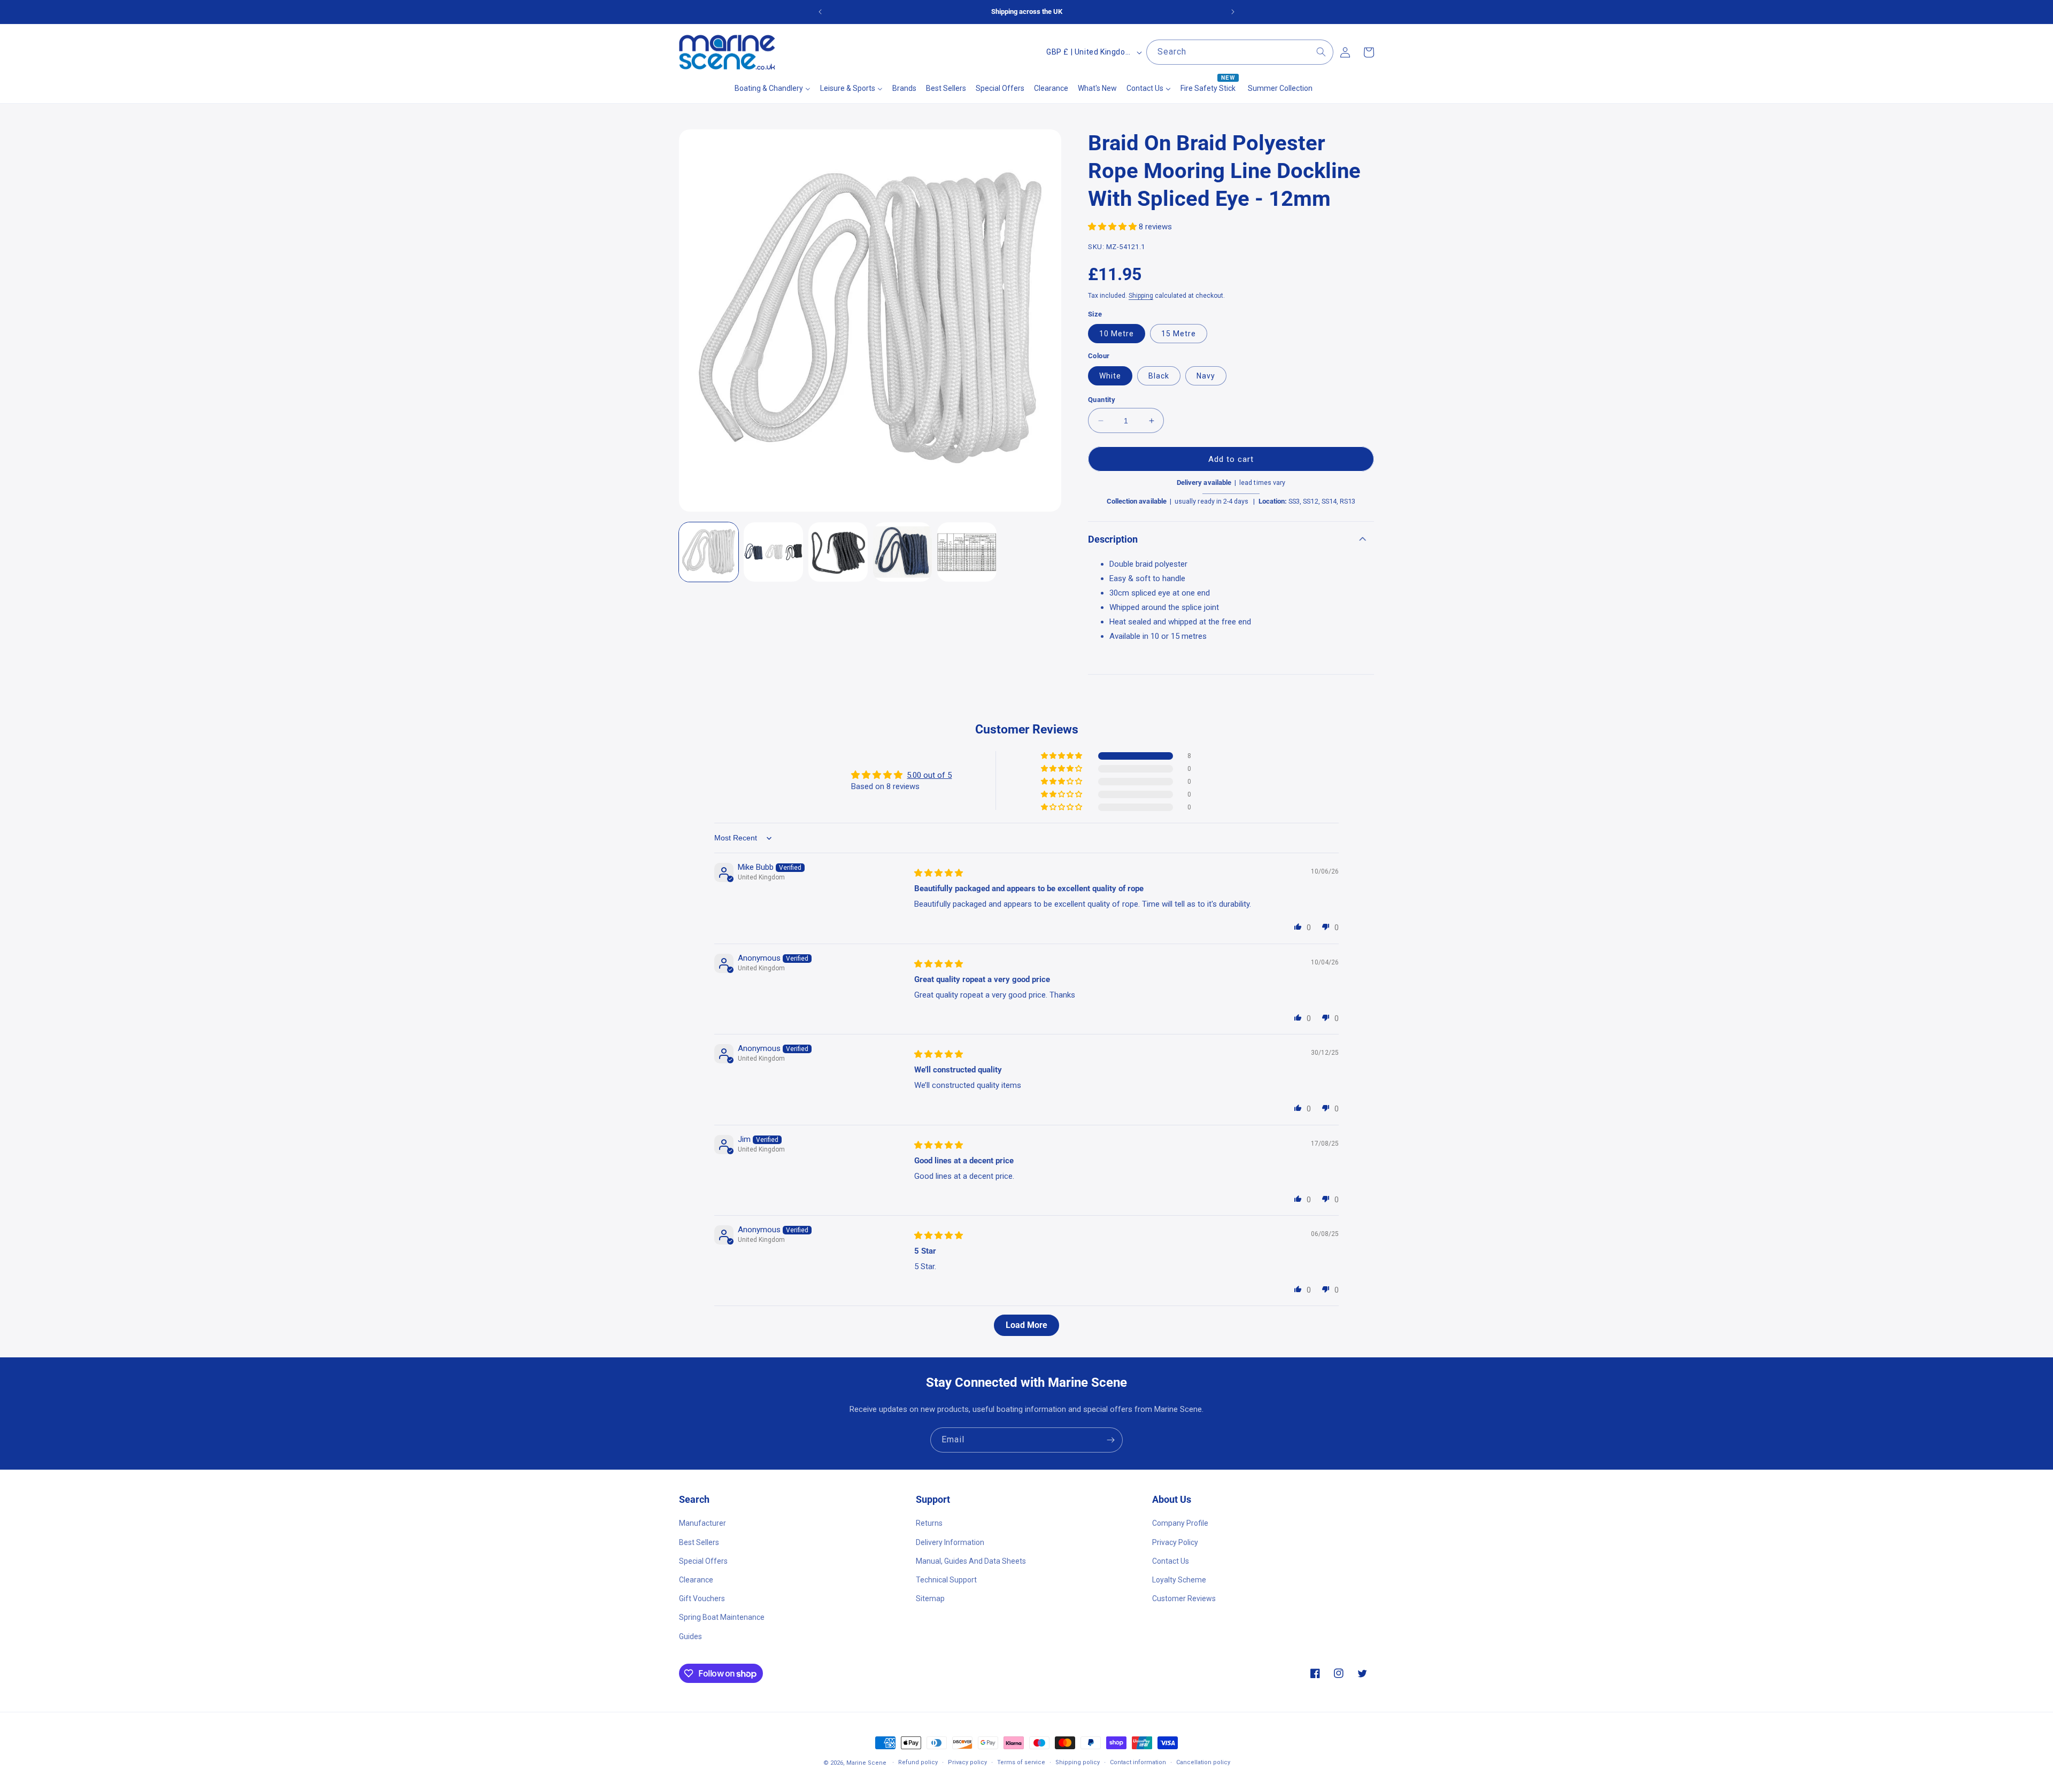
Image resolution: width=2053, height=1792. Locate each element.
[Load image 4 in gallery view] (903, 552)
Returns (929, 1523)
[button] (1113, 227)
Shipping (1141, 296)
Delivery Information (950, 1542)
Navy (1206, 376)
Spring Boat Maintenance (722, 1617)
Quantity (1102, 400)
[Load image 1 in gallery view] (709, 552)
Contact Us (1171, 1561)
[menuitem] (773, 88)
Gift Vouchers (702, 1598)
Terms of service (1021, 1762)
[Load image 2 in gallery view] (773, 552)
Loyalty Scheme (1179, 1580)
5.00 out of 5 (929, 775)
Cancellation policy (1203, 1762)
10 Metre (1117, 334)
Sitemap (930, 1598)
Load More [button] (1026, 1325)
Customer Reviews (1184, 1598)
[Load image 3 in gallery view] (838, 552)
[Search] (1321, 52)
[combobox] (1240, 52)
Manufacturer (703, 1523)
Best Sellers (699, 1542)
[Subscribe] (1110, 1440)
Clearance (696, 1580)
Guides (690, 1636)
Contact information (1138, 1762)
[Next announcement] (1233, 12)
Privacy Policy (1175, 1542)
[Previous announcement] (820, 12)
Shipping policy (1078, 1762)
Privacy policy (967, 1762)
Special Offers (703, 1561)
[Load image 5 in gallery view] (967, 552)
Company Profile (1180, 1523)
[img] (939, 873)
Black (1159, 376)
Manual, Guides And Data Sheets (971, 1561)
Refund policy (918, 1762)
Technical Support (946, 1580)
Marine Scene (866, 1763)
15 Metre (1179, 334)
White (1110, 376)
